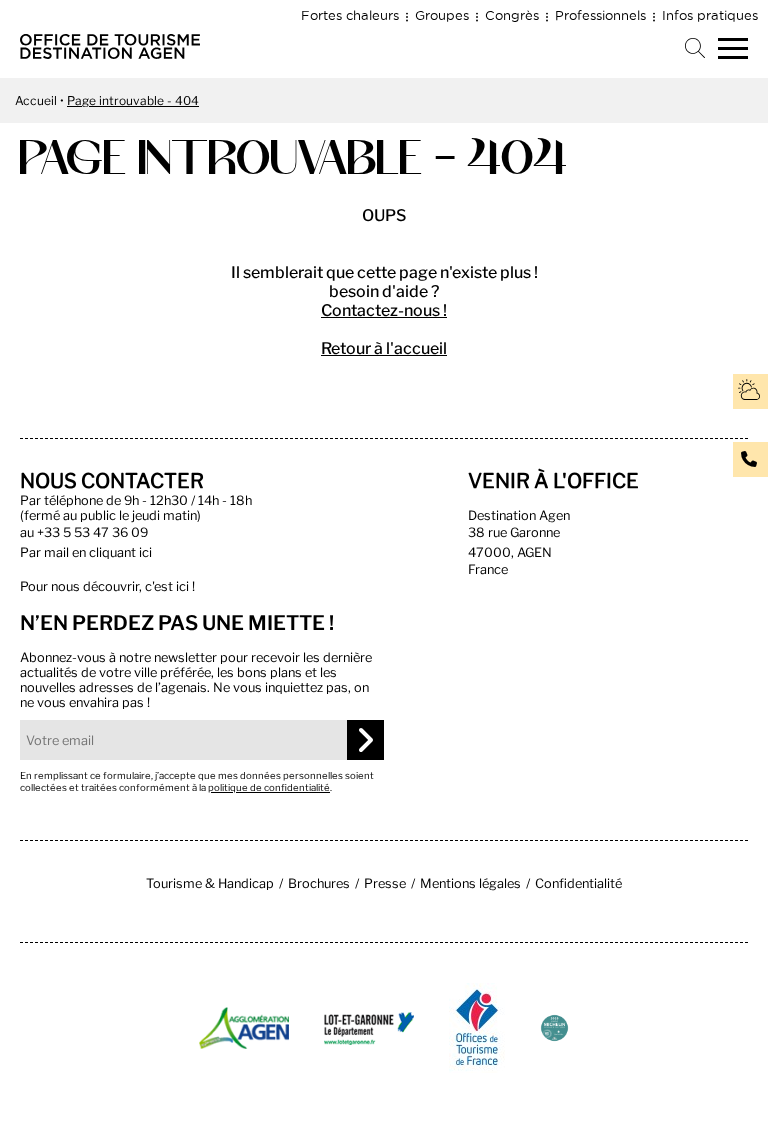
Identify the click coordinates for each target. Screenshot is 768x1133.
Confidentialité (578, 883)
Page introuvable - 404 (133, 100)
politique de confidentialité (269, 787)
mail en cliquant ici (98, 552)
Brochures (319, 883)
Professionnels (600, 15)
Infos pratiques (710, 15)
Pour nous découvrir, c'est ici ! (107, 586)
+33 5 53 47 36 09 (92, 532)
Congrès (512, 15)
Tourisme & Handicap (210, 883)
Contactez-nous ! (384, 310)
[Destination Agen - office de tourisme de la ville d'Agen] (110, 53)
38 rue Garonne (514, 532)
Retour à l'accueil (384, 348)
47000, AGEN (510, 552)
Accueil (36, 100)
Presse (385, 883)
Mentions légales (470, 883)
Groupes (442, 15)
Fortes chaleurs (350, 15)
